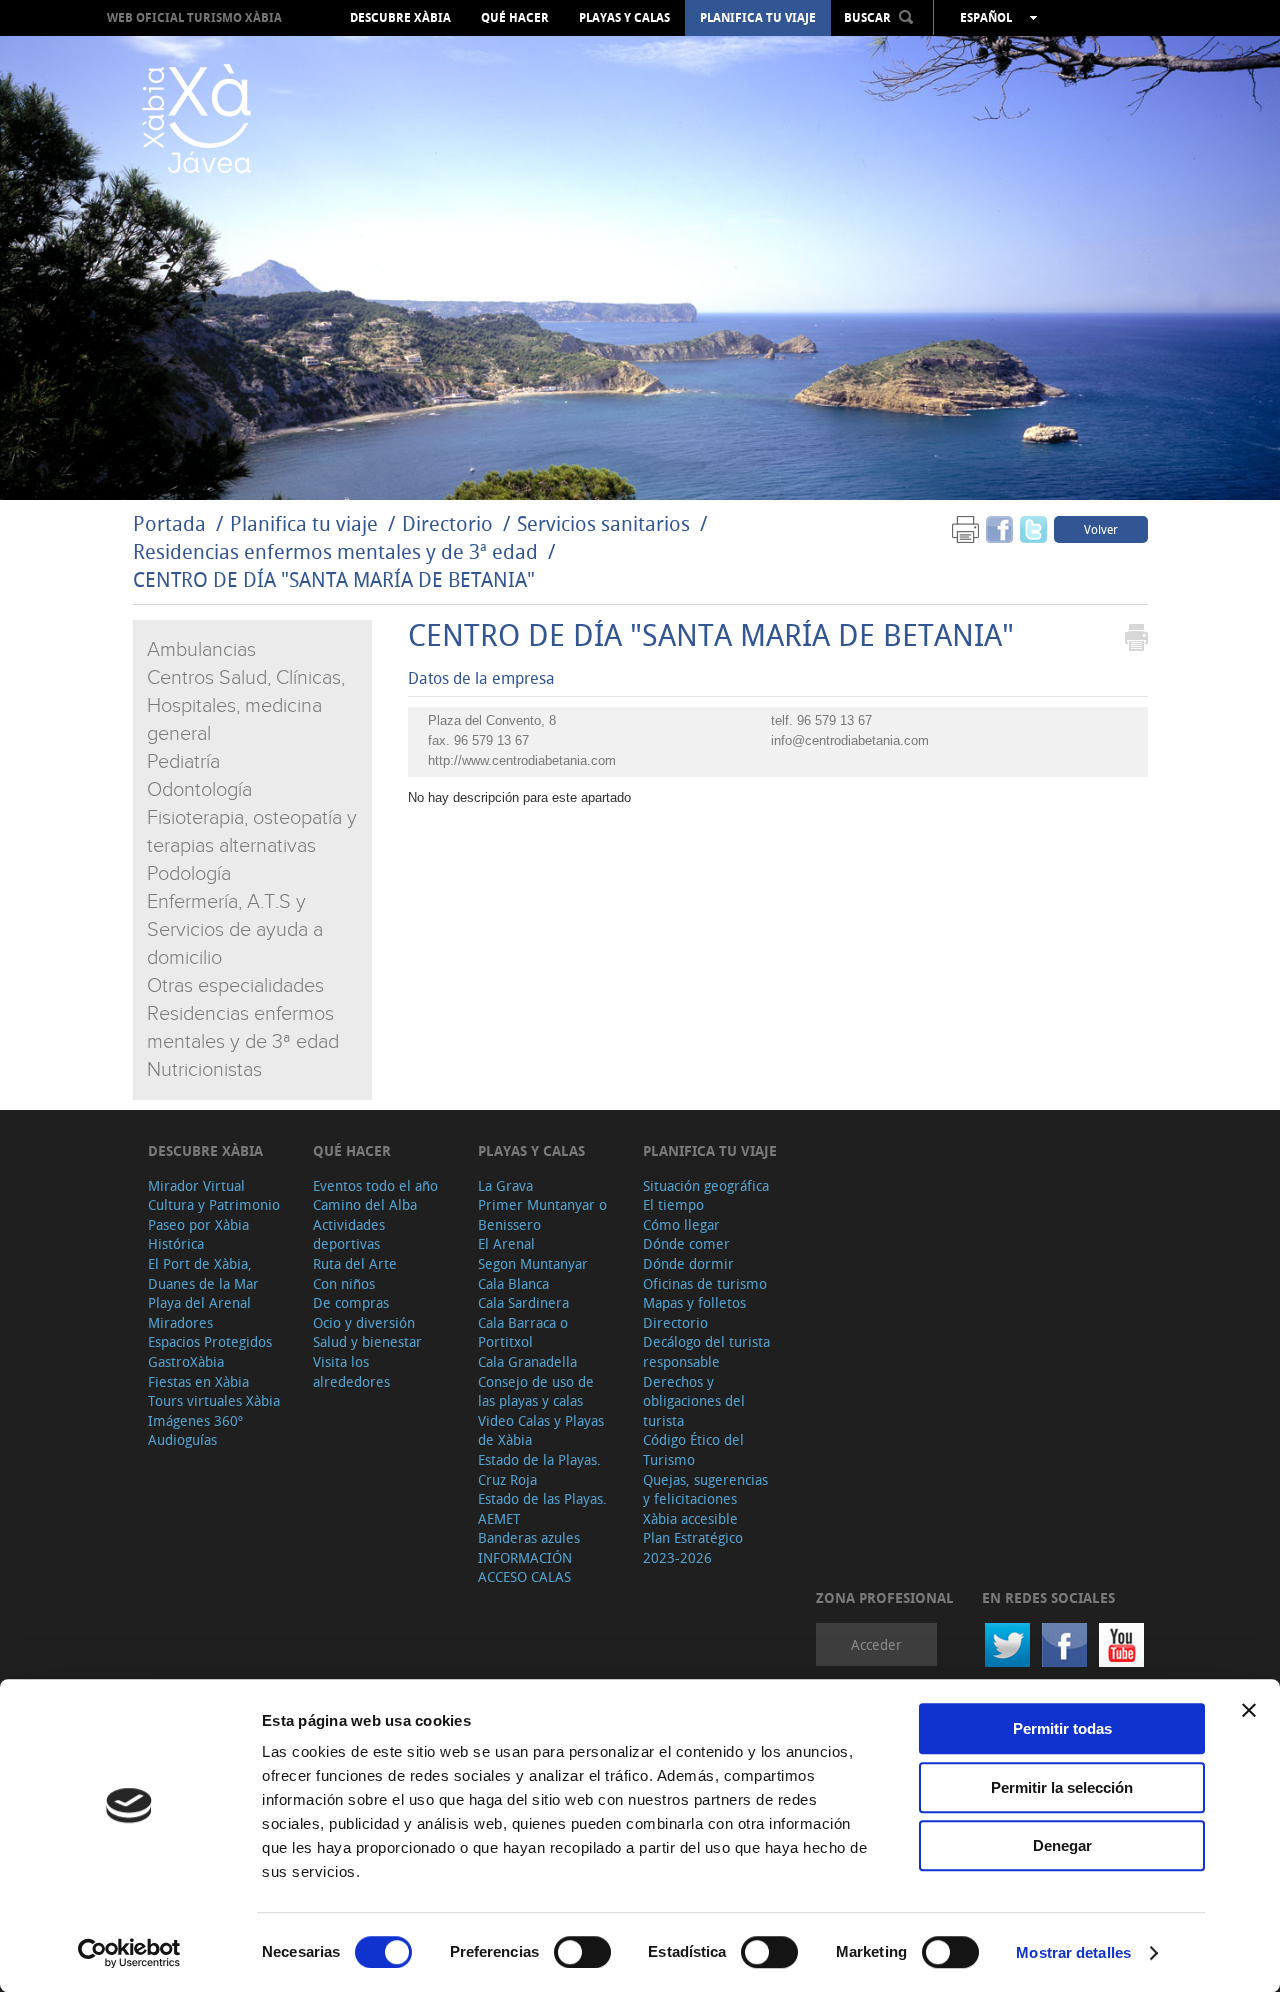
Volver (1101, 529)
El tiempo (673, 1204)
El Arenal (506, 1243)
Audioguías (182, 1439)
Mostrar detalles (1073, 1952)
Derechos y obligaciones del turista (694, 1401)
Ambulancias (201, 650)
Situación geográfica (706, 1185)
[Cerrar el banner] (1249, 1710)
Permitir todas (1062, 1728)
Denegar (1062, 1845)
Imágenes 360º (195, 1420)
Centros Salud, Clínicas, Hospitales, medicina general (246, 706)
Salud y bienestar (367, 1341)
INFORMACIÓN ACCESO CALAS (525, 1567)
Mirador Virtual (196, 1185)
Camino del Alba (365, 1204)
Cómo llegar (681, 1224)
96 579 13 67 (834, 720)
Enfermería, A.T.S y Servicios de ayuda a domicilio (235, 930)
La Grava (505, 1185)
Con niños (344, 1283)
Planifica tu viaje (758, 18)
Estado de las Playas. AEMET (542, 1508)
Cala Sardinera (523, 1302)
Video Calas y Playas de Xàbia (541, 1430)
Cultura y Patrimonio (214, 1204)
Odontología (199, 790)
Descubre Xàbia (400, 18)
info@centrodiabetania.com (850, 740)
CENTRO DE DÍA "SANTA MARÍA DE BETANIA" (334, 579)
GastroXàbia (186, 1361)
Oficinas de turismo (705, 1283)
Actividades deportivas (349, 1234)
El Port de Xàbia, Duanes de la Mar (203, 1273)
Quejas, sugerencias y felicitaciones (705, 1489)
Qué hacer (515, 18)
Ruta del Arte (355, 1263)
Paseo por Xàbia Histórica (198, 1234)
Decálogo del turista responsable (706, 1351)
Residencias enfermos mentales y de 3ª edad (335, 551)
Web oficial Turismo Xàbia (194, 17)
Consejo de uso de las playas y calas (536, 1391)
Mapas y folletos (694, 1302)
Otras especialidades (235, 986)
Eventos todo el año (375, 1185)
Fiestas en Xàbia (198, 1381)
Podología (189, 874)
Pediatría (183, 762)
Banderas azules (529, 1537)
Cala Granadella (527, 1361)
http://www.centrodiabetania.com (522, 760)
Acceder (876, 1644)
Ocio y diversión (364, 1322)
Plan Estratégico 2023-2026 (693, 1547)
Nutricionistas (204, 1070)
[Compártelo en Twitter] (1033, 528)
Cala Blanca (513, 1283)
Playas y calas (624, 18)
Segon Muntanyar (533, 1263)
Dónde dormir (688, 1263)
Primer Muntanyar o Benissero (542, 1214)
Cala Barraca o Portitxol (523, 1332)
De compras (351, 1302)
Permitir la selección (1062, 1787)
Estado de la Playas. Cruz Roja (539, 1469)
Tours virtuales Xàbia (214, 1400)
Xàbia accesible (690, 1518)
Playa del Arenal (199, 1302)
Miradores (180, 1322)
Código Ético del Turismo (693, 1449)
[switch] (582, 1952)
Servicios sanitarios (603, 523)
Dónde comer (686, 1243)
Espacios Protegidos (210, 1341)
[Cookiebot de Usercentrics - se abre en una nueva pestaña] (129, 1953)
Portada (169, 523)
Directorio (450, 523)
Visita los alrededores (351, 1371)
